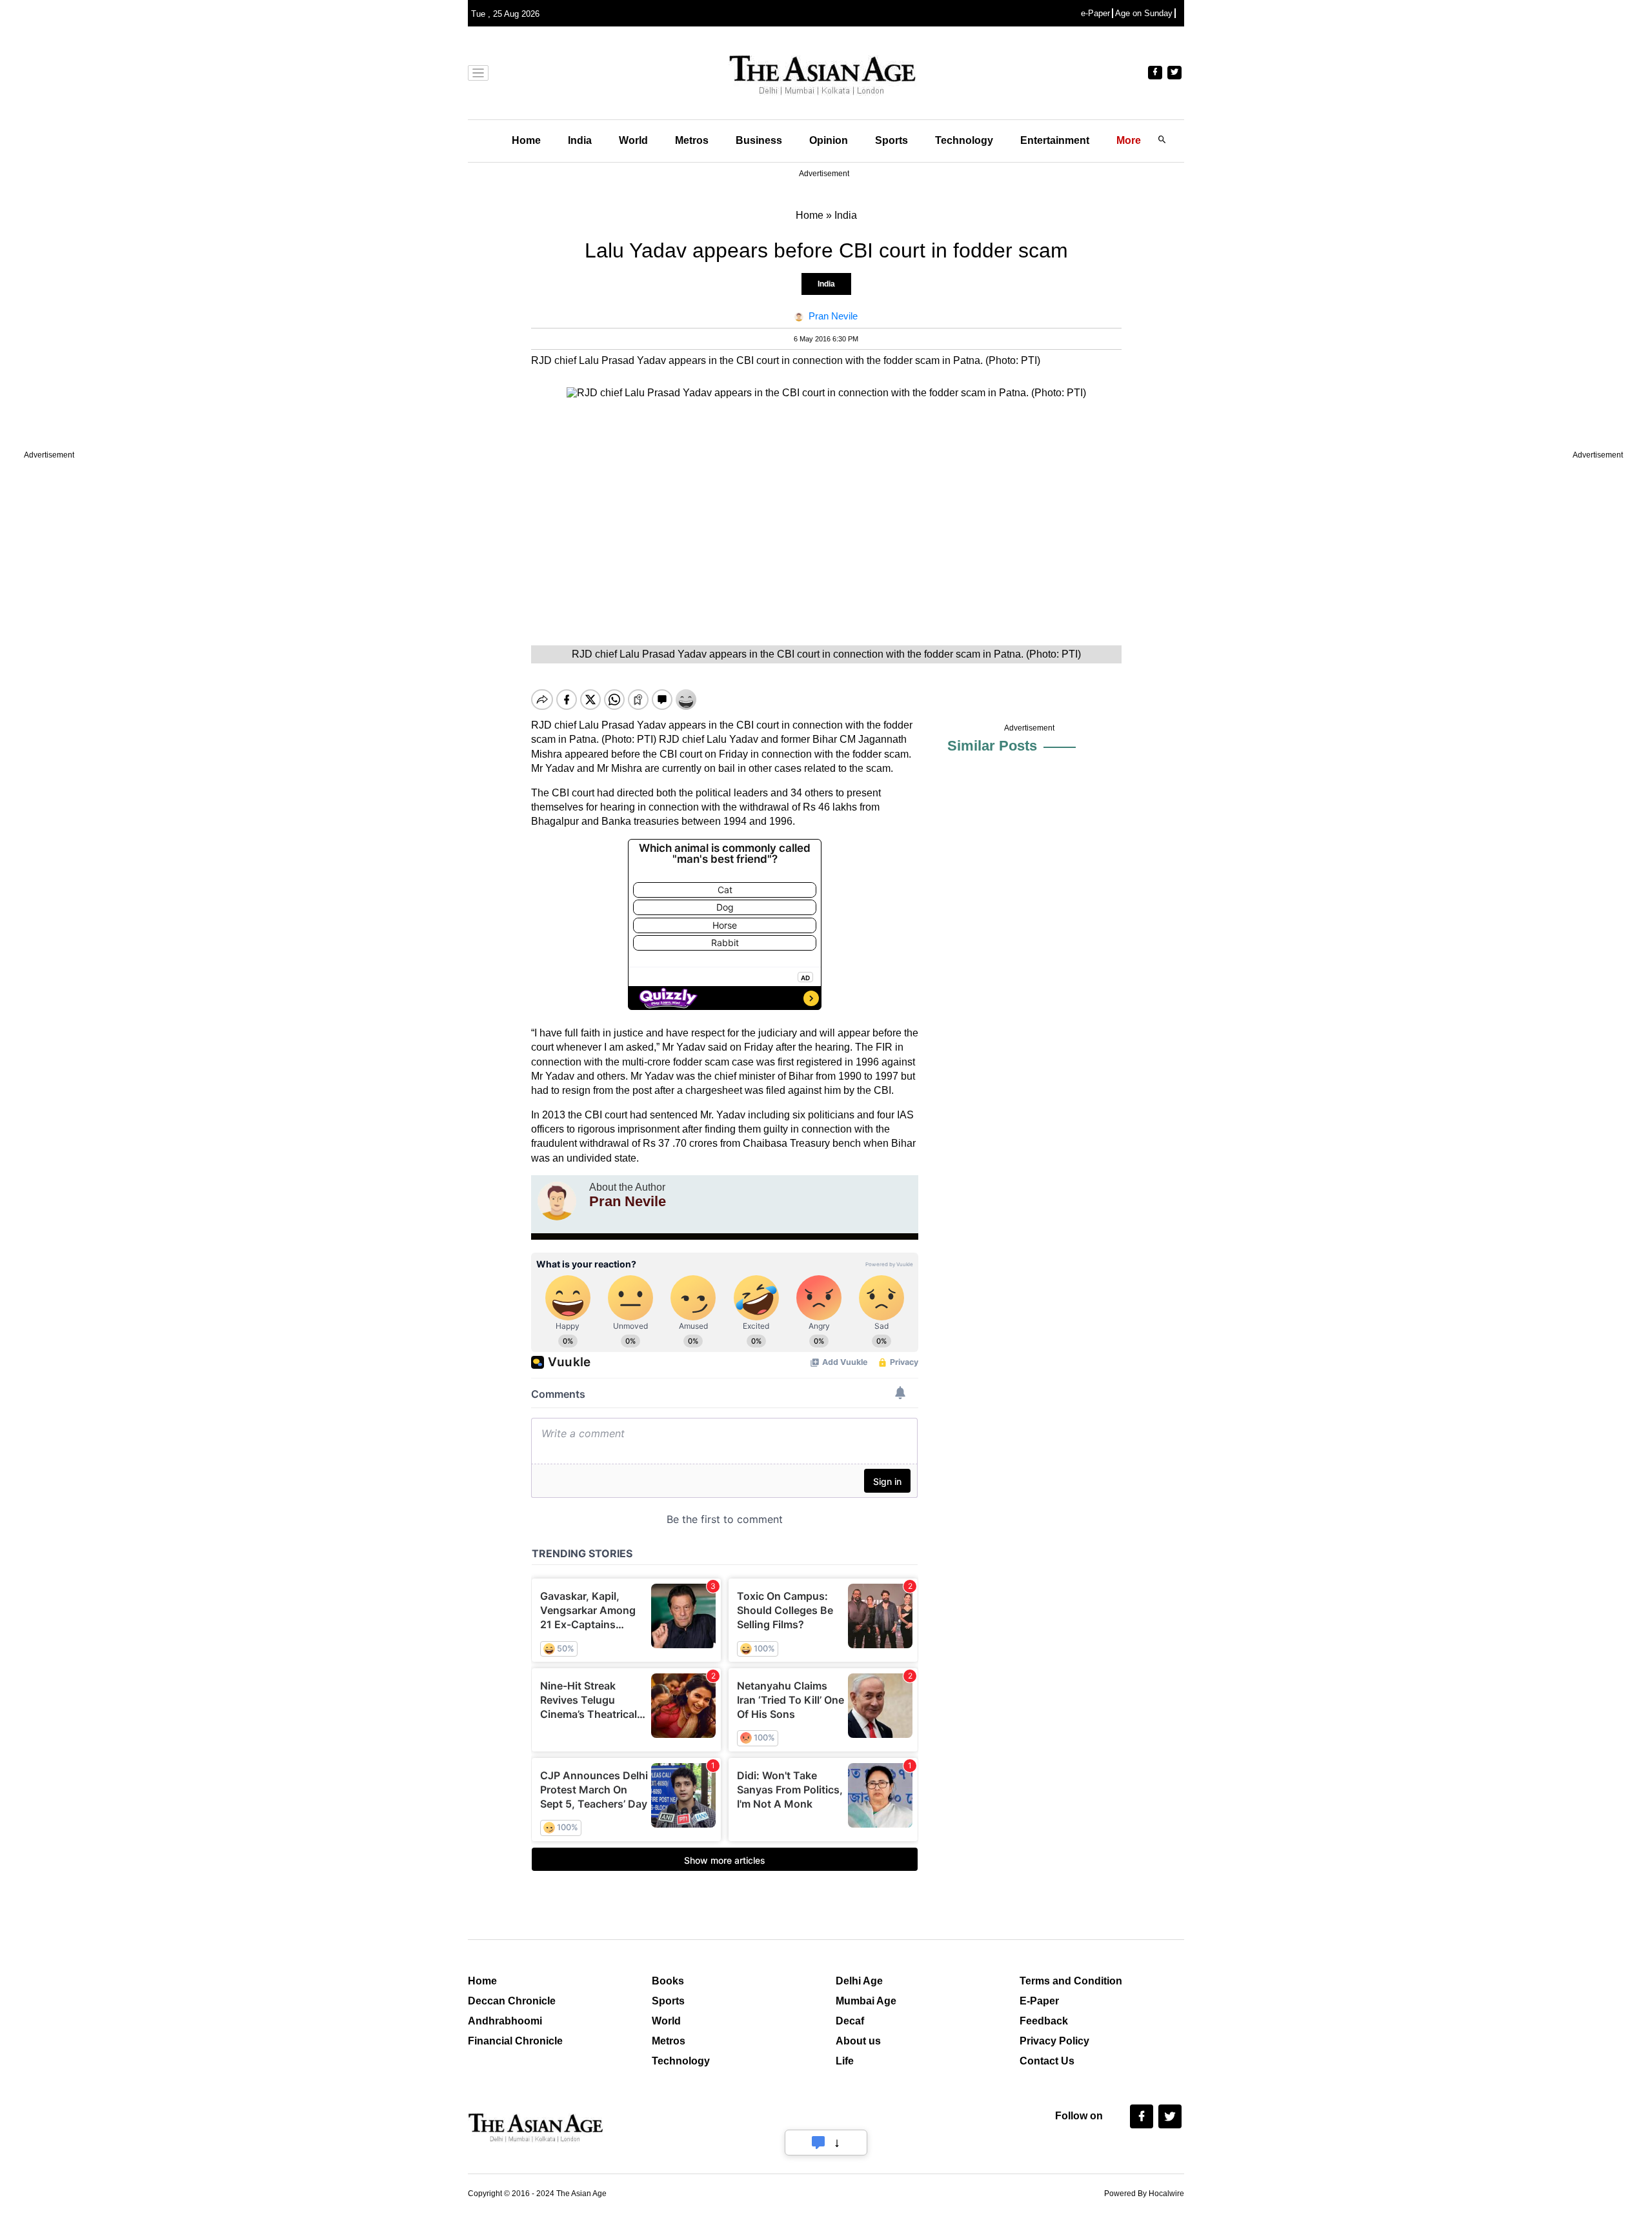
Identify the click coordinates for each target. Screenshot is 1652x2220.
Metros (692, 140)
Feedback (1044, 2021)
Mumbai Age (866, 2001)
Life (845, 2061)
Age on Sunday (1144, 13)
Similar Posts (992, 746)
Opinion (829, 140)
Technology (964, 140)
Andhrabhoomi (505, 2021)
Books (668, 1981)
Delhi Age (859, 1981)
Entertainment (1055, 140)
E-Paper (1039, 2001)
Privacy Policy (1054, 2041)
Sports (891, 140)
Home (526, 140)
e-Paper (1095, 13)
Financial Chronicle (515, 2041)
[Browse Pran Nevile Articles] (557, 1201)
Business (759, 140)
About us (858, 2041)
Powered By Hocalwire (1144, 2194)
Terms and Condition (1071, 1981)
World (633, 140)
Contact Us (1047, 2061)
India (580, 140)
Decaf (850, 2021)
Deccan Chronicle (512, 2001)
